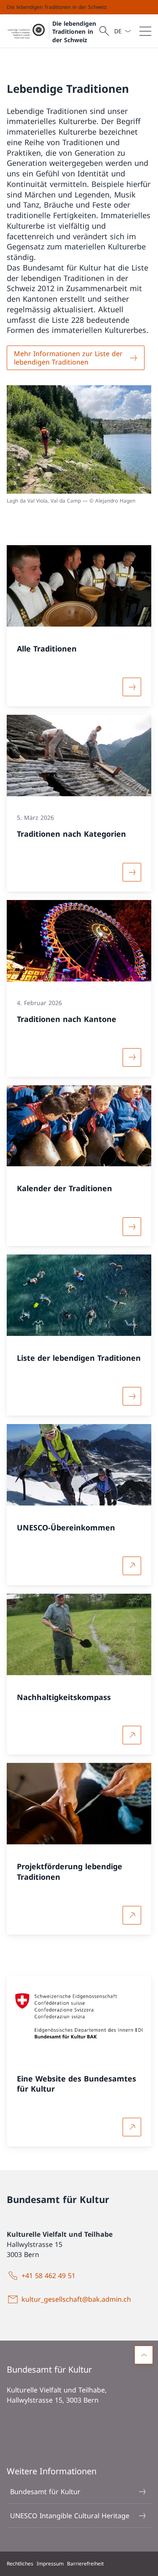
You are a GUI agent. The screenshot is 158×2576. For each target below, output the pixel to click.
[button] (144, 2355)
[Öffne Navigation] (145, 31)
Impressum (50, 2564)
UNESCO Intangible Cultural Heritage (70, 2516)
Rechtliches (20, 2564)
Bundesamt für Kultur (45, 2492)
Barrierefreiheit (85, 2564)
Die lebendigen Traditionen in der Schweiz (74, 32)
